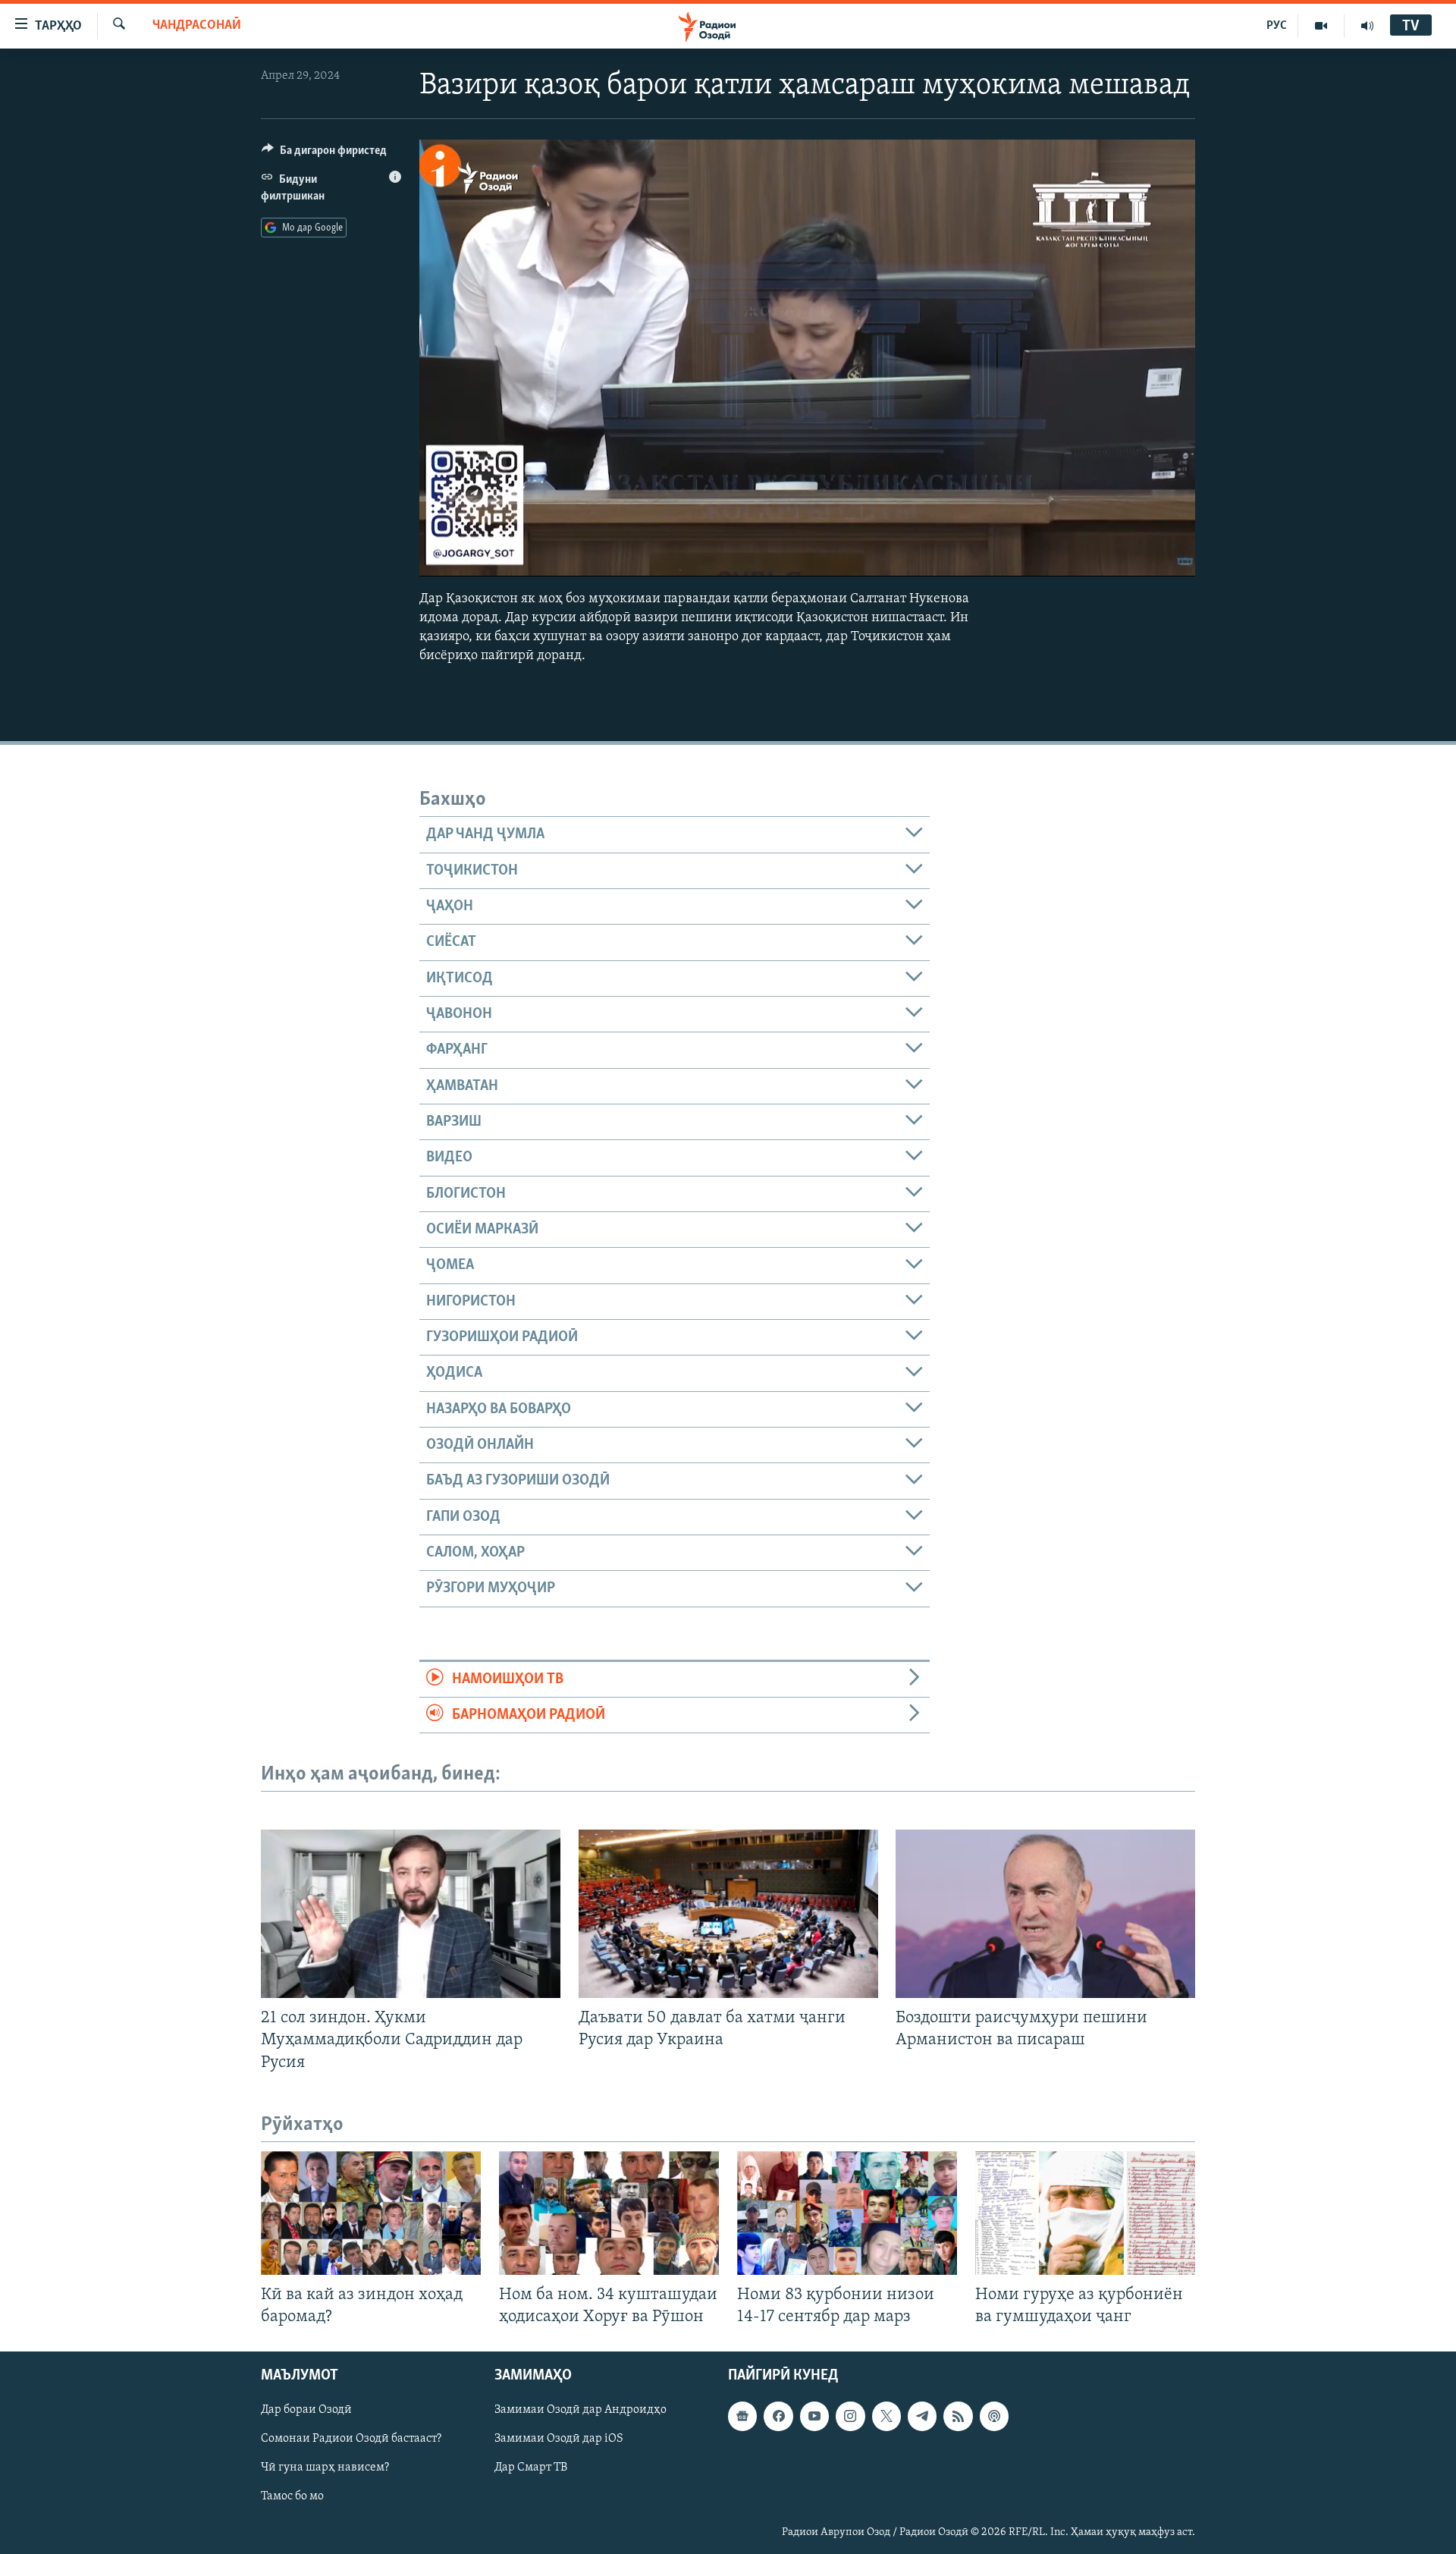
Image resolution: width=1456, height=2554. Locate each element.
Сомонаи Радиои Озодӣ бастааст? (351, 2439)
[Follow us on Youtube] (814, 2416)
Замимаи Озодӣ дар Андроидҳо (581, 2410)
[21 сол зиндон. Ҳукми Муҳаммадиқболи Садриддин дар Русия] (411, 1914)
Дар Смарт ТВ (531, 2468)
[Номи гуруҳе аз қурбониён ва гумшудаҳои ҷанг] (1085, 2213)
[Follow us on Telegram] (922, 2416)
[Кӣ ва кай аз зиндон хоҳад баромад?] (371, 2213)
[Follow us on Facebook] (778, 2416)
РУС (1277, 26)
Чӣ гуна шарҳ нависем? (325, 2468)
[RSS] (958, 2416)
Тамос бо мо (292, 2496)
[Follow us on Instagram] (850, 2416)
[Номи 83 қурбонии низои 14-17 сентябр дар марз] (847, 2213)
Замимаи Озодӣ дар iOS (559, 2439)
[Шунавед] (1367, 26)
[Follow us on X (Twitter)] (886, 2416)
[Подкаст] (994, 2416)
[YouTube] (1321, 26)
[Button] (324, 154)
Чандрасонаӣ (197, 26)
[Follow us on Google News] (742, 2416)
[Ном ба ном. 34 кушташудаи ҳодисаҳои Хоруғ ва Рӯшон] (609, 2213)
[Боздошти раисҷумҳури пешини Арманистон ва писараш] (1045, 1914)
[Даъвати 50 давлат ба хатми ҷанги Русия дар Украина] (728, 1914)
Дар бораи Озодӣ (306, 2410)
